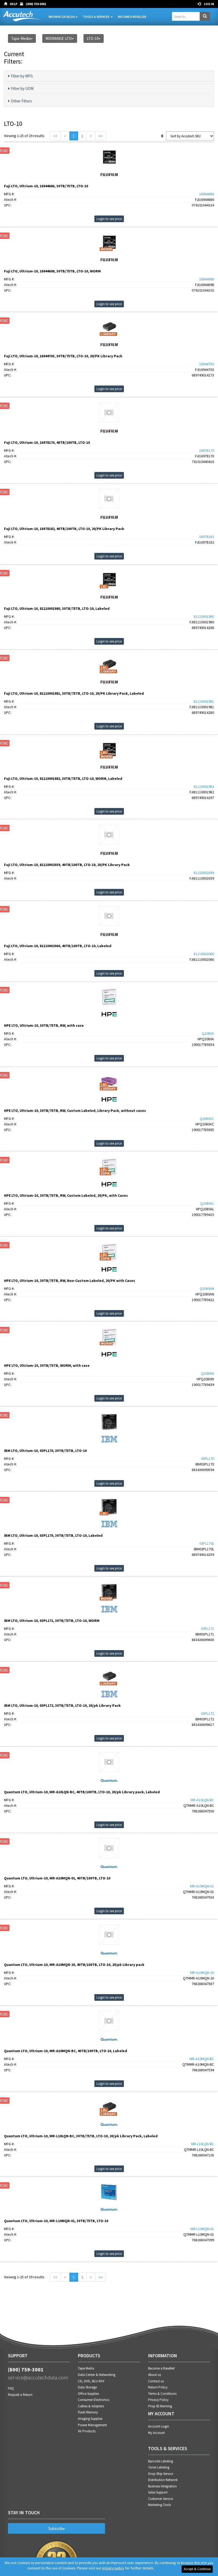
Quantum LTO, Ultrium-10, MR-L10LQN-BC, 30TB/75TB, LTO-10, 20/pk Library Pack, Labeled (81, 2136)
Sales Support (158, 2492)
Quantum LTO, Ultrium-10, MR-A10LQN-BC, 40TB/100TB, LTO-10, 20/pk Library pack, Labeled (82, 1792)
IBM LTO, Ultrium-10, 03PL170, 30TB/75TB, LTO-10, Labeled (53, 1535)
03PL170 (207, 1459)
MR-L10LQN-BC (203, 2144)
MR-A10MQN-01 (202, 1886)
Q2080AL (207, 1203)
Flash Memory (88, 2412)
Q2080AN (207, 1289)
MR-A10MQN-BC (202, 2059)
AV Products (87, 2431)
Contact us (156, 2381)
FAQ (11, 2388)
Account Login (159, 2426)
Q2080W (207, 1373)
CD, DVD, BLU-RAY (91, 2381)
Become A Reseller (132, 17)
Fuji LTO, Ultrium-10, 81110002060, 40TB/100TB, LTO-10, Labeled (58, 946)
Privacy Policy (158, 2400)
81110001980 (204, 616)
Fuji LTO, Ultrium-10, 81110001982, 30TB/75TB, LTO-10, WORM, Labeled (63, 778)
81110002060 (204, 954)
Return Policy (158, 2387)
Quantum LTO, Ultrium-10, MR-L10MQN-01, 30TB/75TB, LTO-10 (56, 2221)
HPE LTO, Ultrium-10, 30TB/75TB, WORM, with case (47, 1365)
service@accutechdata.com (38, 2377)
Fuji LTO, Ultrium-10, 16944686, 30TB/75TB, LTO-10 (46, 186)
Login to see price (109, 219)
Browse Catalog (62, 17)
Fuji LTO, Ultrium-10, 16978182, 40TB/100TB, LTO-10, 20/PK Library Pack (64, 529)
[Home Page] (7, 4)
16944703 (207, 364)
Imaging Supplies (90, 2419)
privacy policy (113, 2568)
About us (154, 2375)
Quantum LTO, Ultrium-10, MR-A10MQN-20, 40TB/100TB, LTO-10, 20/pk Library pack (74, 1965)
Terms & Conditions (162, 2394)
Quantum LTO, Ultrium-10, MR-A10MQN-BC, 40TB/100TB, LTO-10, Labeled (66, 2051)
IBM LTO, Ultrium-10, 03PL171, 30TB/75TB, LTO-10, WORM (52, 1621)
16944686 (207, 194)
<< (55, 136)
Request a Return (20, 2395)
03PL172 (207, 1713)
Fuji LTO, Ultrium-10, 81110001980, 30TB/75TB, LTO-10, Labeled (57, 608)
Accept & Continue (197, 2569)
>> (101, 136)
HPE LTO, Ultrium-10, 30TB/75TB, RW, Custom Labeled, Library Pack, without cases (75, 1111)
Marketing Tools (160, 2505)
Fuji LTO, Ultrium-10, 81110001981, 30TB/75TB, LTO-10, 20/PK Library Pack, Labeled (74, 693)
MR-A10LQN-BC (202, 1800)
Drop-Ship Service (161, 2474)
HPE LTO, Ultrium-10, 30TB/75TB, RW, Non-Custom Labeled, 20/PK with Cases (70, 1281)
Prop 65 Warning (160, 2406)
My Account (156, 2433)
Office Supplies (88, 2394)
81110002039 (204, 873)
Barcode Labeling (161, 2461)
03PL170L (207, 1543)
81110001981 (204, 701)
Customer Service (160, 2499)
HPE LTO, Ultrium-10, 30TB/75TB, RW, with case (44, 1025)
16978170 (207, 450)
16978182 (207, 537)
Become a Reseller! (162, 2368)
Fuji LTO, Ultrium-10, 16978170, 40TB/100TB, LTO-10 (47, 442)
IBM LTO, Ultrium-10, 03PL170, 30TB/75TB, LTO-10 (45, 1451)
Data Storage (87, 2387)
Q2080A (208, 1033)
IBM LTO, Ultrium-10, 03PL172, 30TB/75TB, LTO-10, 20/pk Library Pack (62, 1705)
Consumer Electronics (94, 2400)
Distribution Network (163, 2480)
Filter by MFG (22, 76)
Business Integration (162, 2486)
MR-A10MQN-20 (202, 1973)
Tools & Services (97, 17)
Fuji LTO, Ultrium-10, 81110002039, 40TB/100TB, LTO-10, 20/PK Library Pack (67, 865)
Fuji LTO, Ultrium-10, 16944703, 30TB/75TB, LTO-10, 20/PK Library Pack (63, 356)
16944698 (207, 279)
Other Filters (22, 101)
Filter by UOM (22, 88)
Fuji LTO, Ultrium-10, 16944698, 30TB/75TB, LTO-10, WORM (52, 271)
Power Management (92, 2425)
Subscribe (57, 2529)
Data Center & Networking (97, 2375)
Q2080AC (207, 1119)
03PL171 (207, 1629)
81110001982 (204, 786)
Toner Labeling (159, 2467)
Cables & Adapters (91, 2406)
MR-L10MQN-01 (202, 2229)
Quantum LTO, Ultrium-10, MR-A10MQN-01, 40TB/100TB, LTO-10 (57, 1878)
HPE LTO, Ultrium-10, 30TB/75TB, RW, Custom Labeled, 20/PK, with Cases (66, 1195)
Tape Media (86, 2368)
